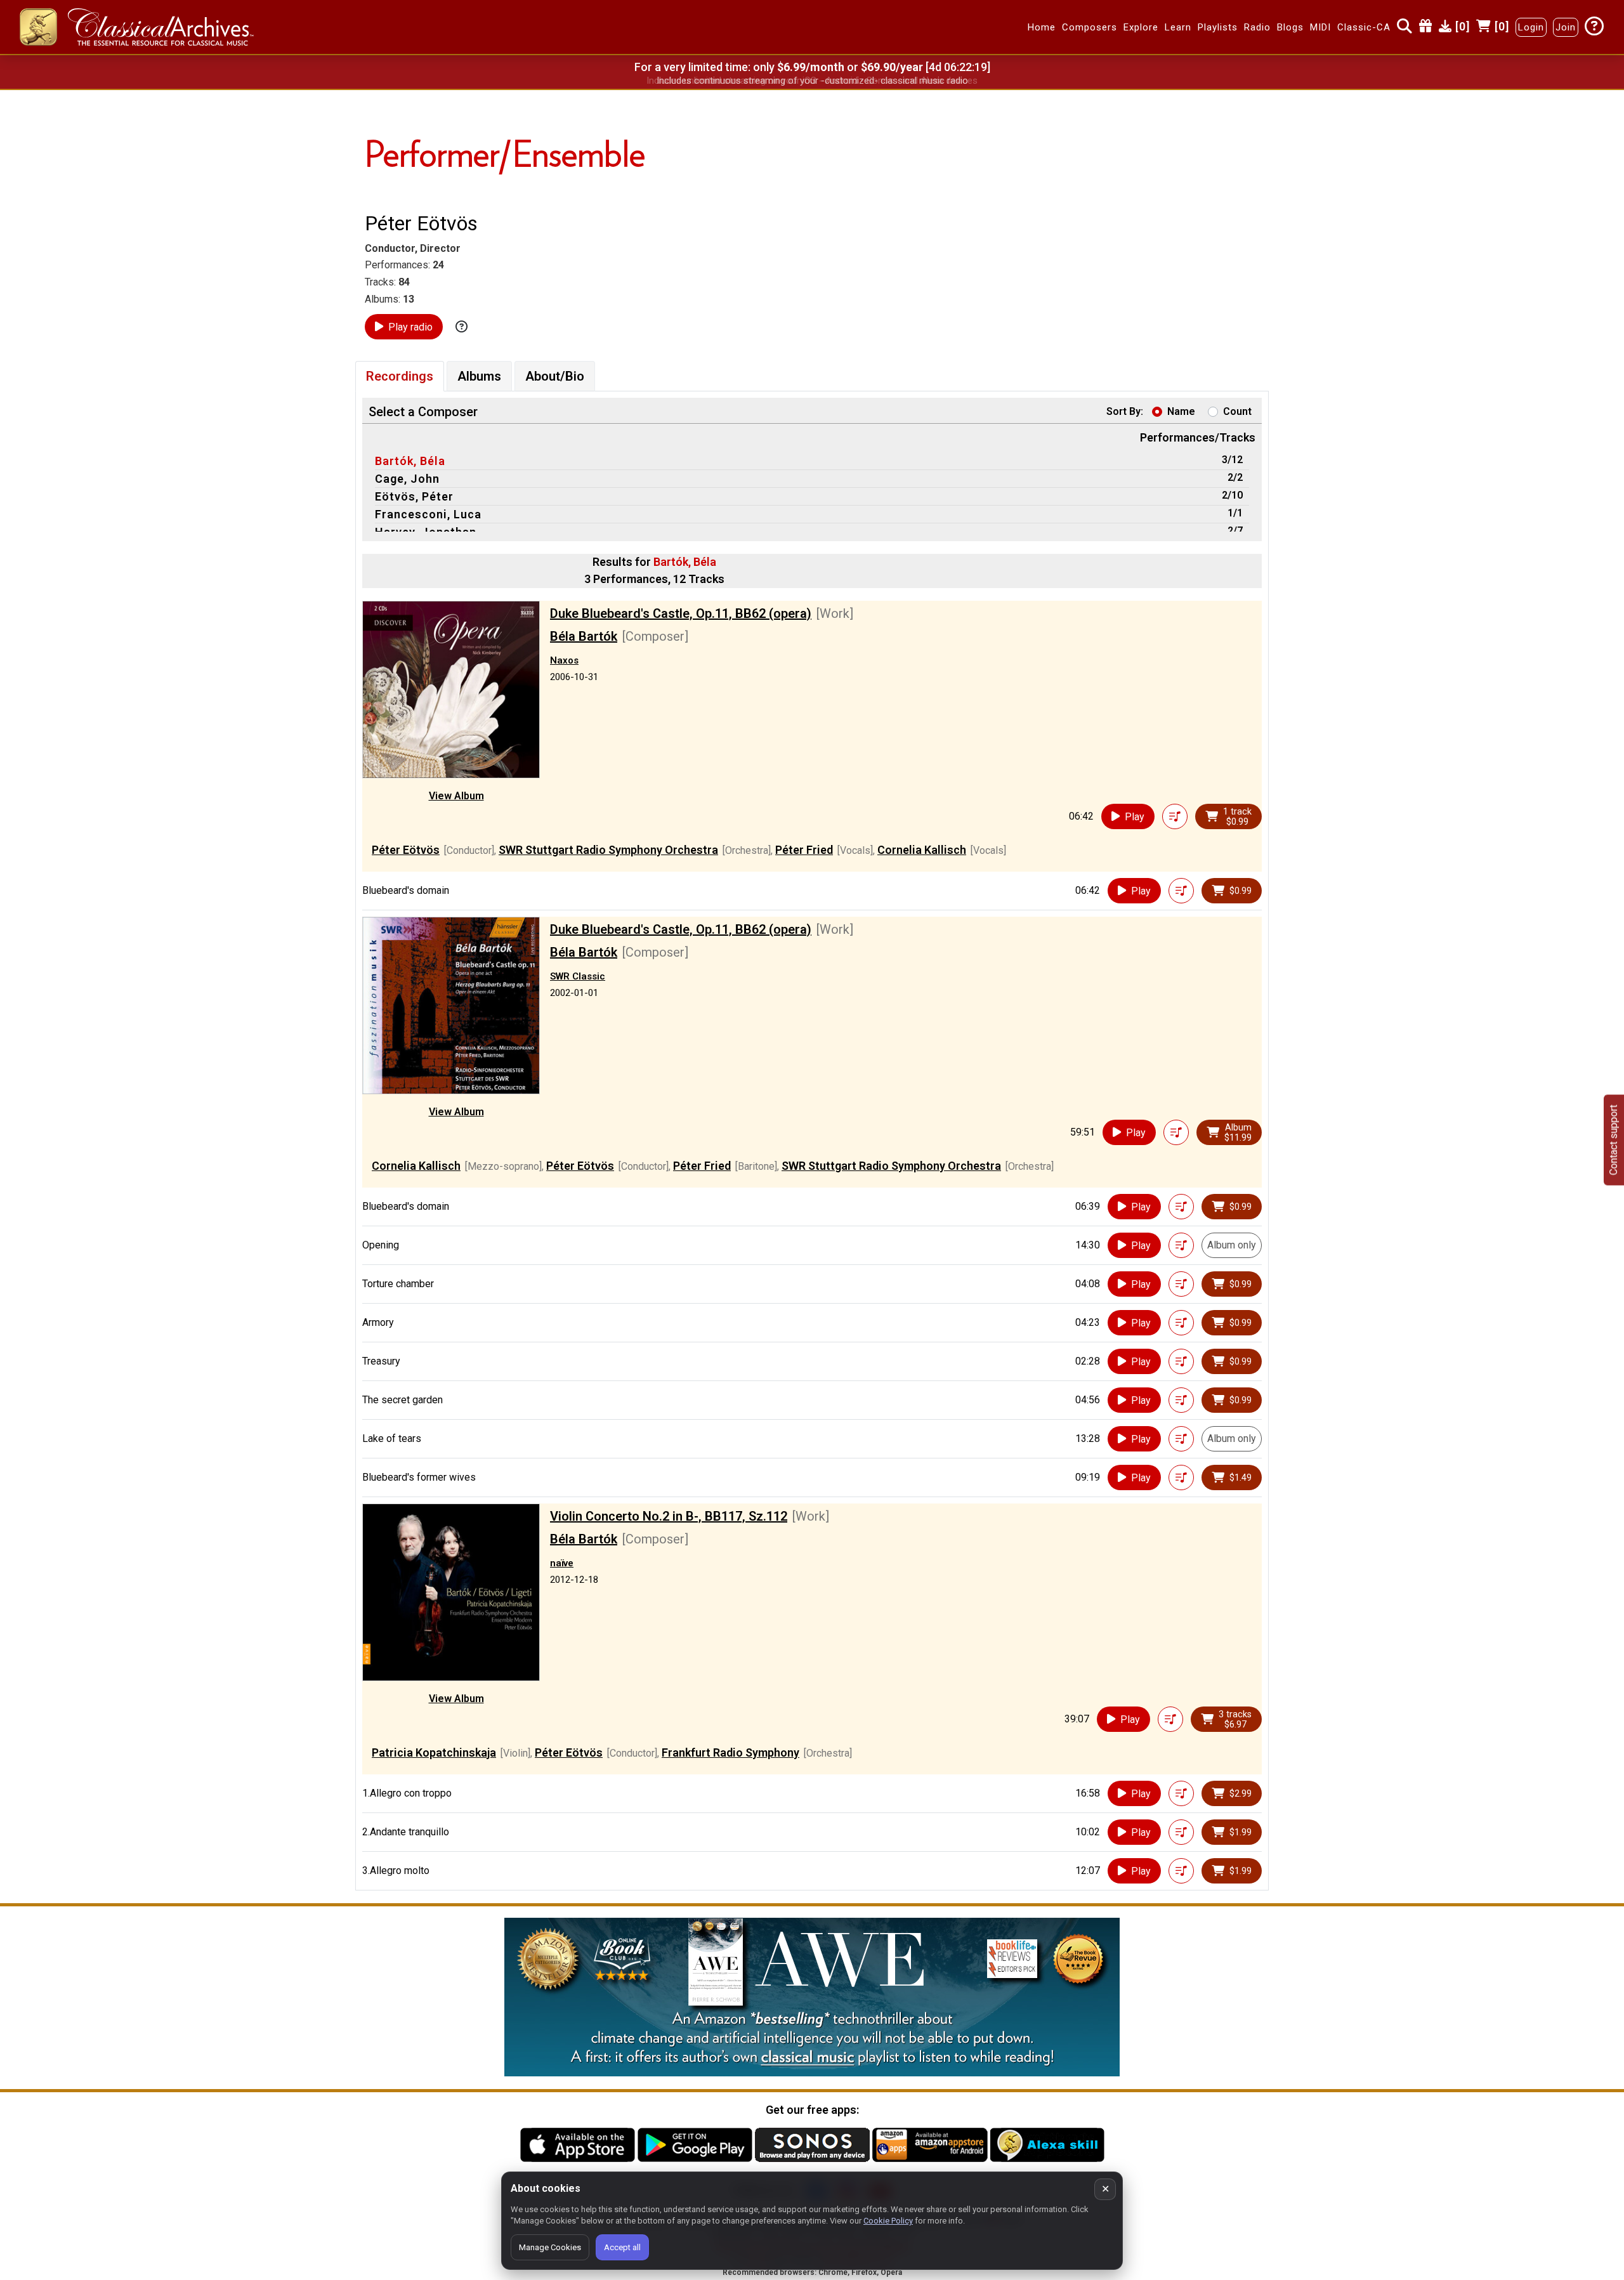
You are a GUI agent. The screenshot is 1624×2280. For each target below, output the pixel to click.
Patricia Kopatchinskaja (434, 1753)
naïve (562, 1563)
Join (1566, 27)
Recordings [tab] (400, 376)
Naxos (564, 660)
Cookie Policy (888, 2221)
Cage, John (407, 479)
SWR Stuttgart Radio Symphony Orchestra (608, 850)
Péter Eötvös (406, 850)
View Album (456, 796)
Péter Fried (804, 850)
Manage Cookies (550, 2247)
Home (1042, 27)
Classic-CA (1364, 27)
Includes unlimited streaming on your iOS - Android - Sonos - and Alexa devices (812, 81)
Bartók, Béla (410, 461)
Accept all (622, 2247)
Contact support (1614, 1140)
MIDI (1320, 27)
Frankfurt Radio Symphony (730, 1753)
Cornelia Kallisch (922, 850)
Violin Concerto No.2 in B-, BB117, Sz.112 (669, 1516)
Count (1237, 411)
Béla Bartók (584, 636)
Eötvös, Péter (414, 496)
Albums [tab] (479, 376)
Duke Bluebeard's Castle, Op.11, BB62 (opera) (681, 613)
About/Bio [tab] (555, 376)
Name (1181, 411)
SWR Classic (578, 976)
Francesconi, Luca (428, 514)
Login (1531, 27)
